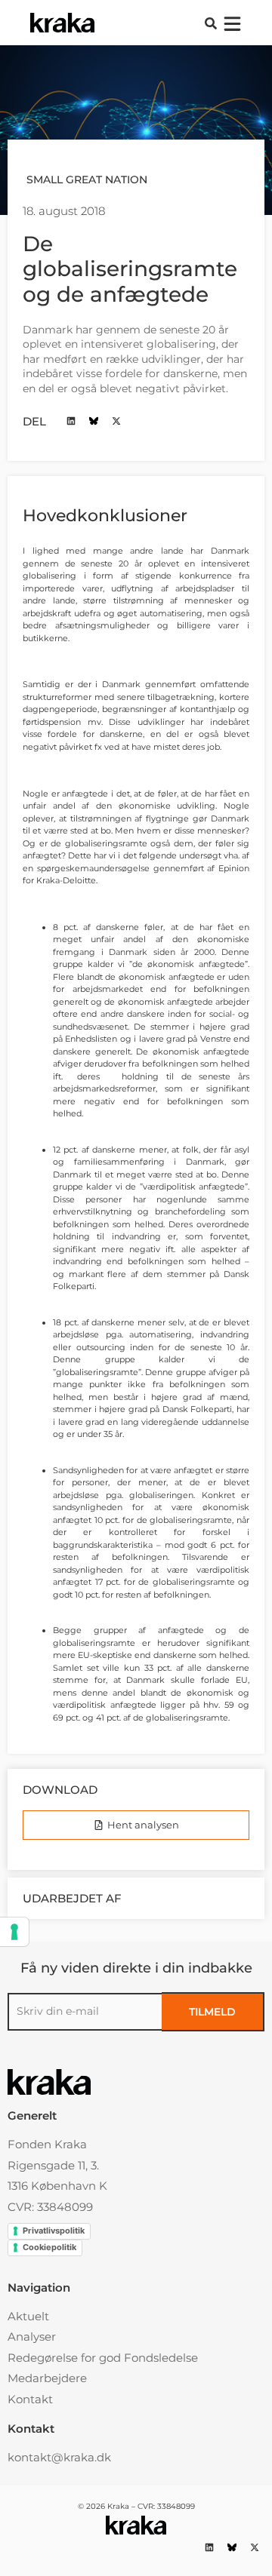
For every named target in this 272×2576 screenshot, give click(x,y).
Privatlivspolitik (54, 2231)
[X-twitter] (116, 421)
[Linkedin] (71, 421)
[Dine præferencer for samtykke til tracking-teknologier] (14, 1932)
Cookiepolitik (49, 2247)
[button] (211, 23)
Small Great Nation (87, 180)
